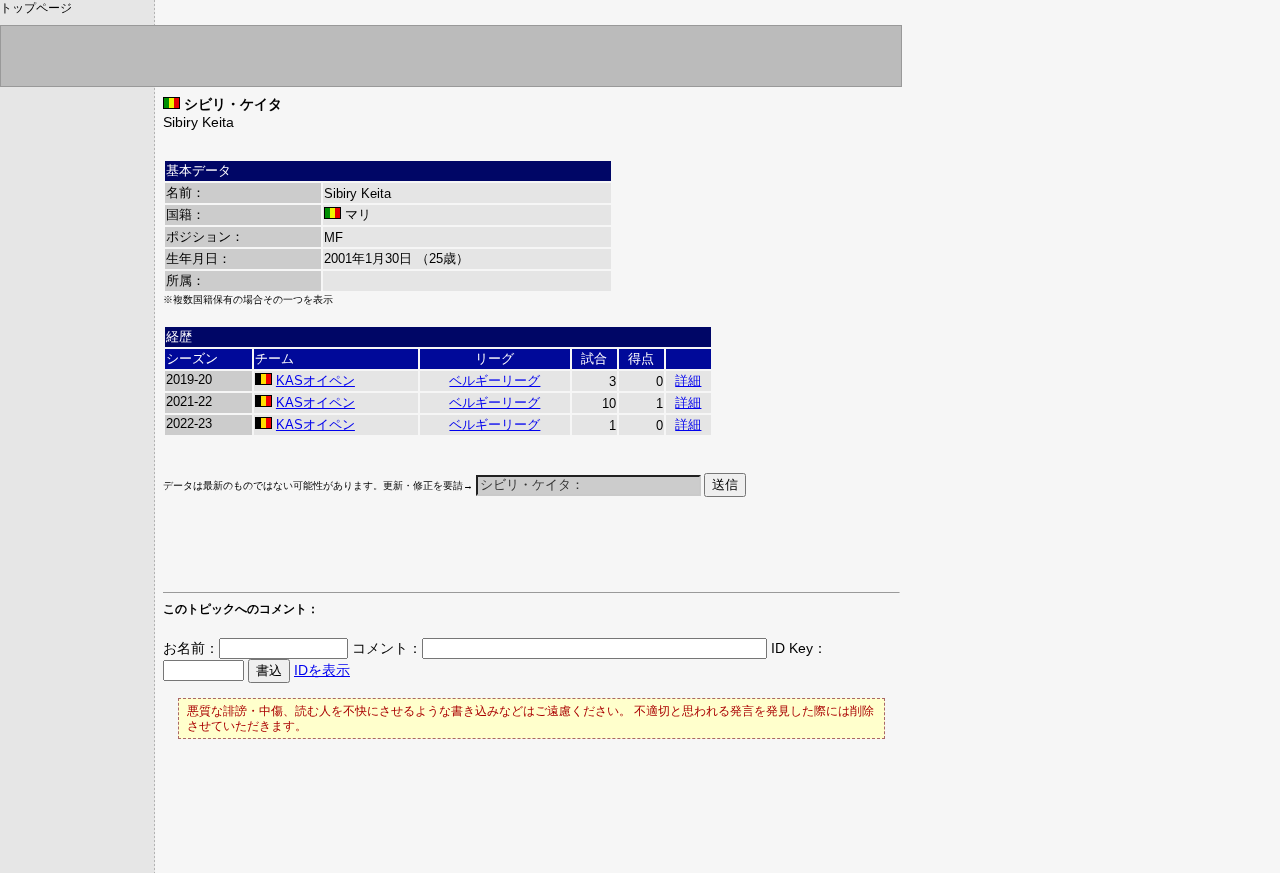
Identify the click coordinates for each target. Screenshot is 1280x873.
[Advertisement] (397, 554)
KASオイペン (315, 380)
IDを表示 (322, 670)
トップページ (36, 8)
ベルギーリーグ (494, 380)
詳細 (688, 380)
